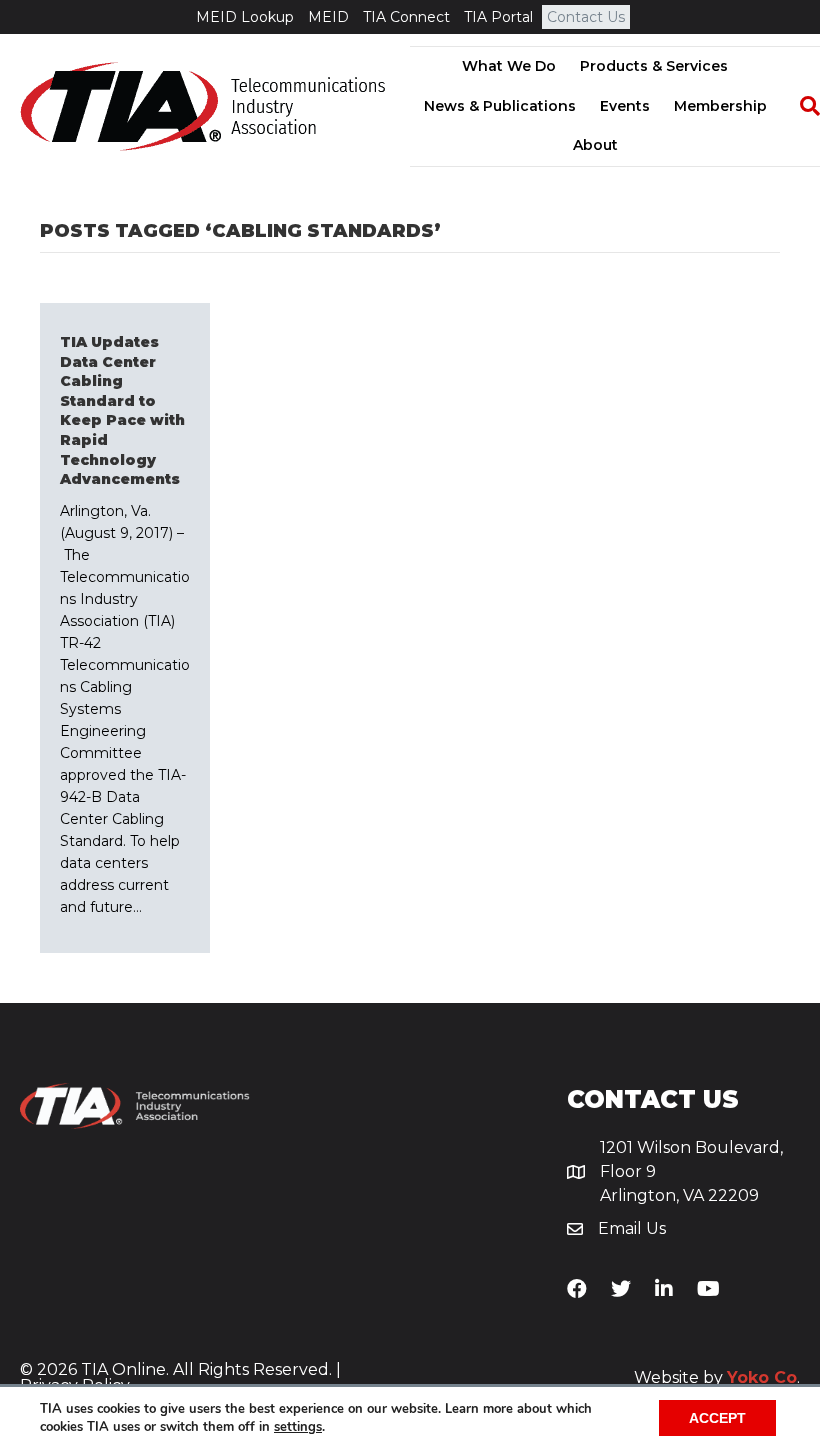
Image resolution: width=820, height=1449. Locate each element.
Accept (717, 1418)
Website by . (717, 1377)
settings (298, 1427)
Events (625, 106)
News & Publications (500, 106)
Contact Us (586, 17)
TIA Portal (498, 17)
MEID (328, 17)
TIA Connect (406, 17)
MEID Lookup (245, 17)
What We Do (509, 66)
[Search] (800, 106)
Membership (720, 106)
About (595, 145)
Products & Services (654, 66)
